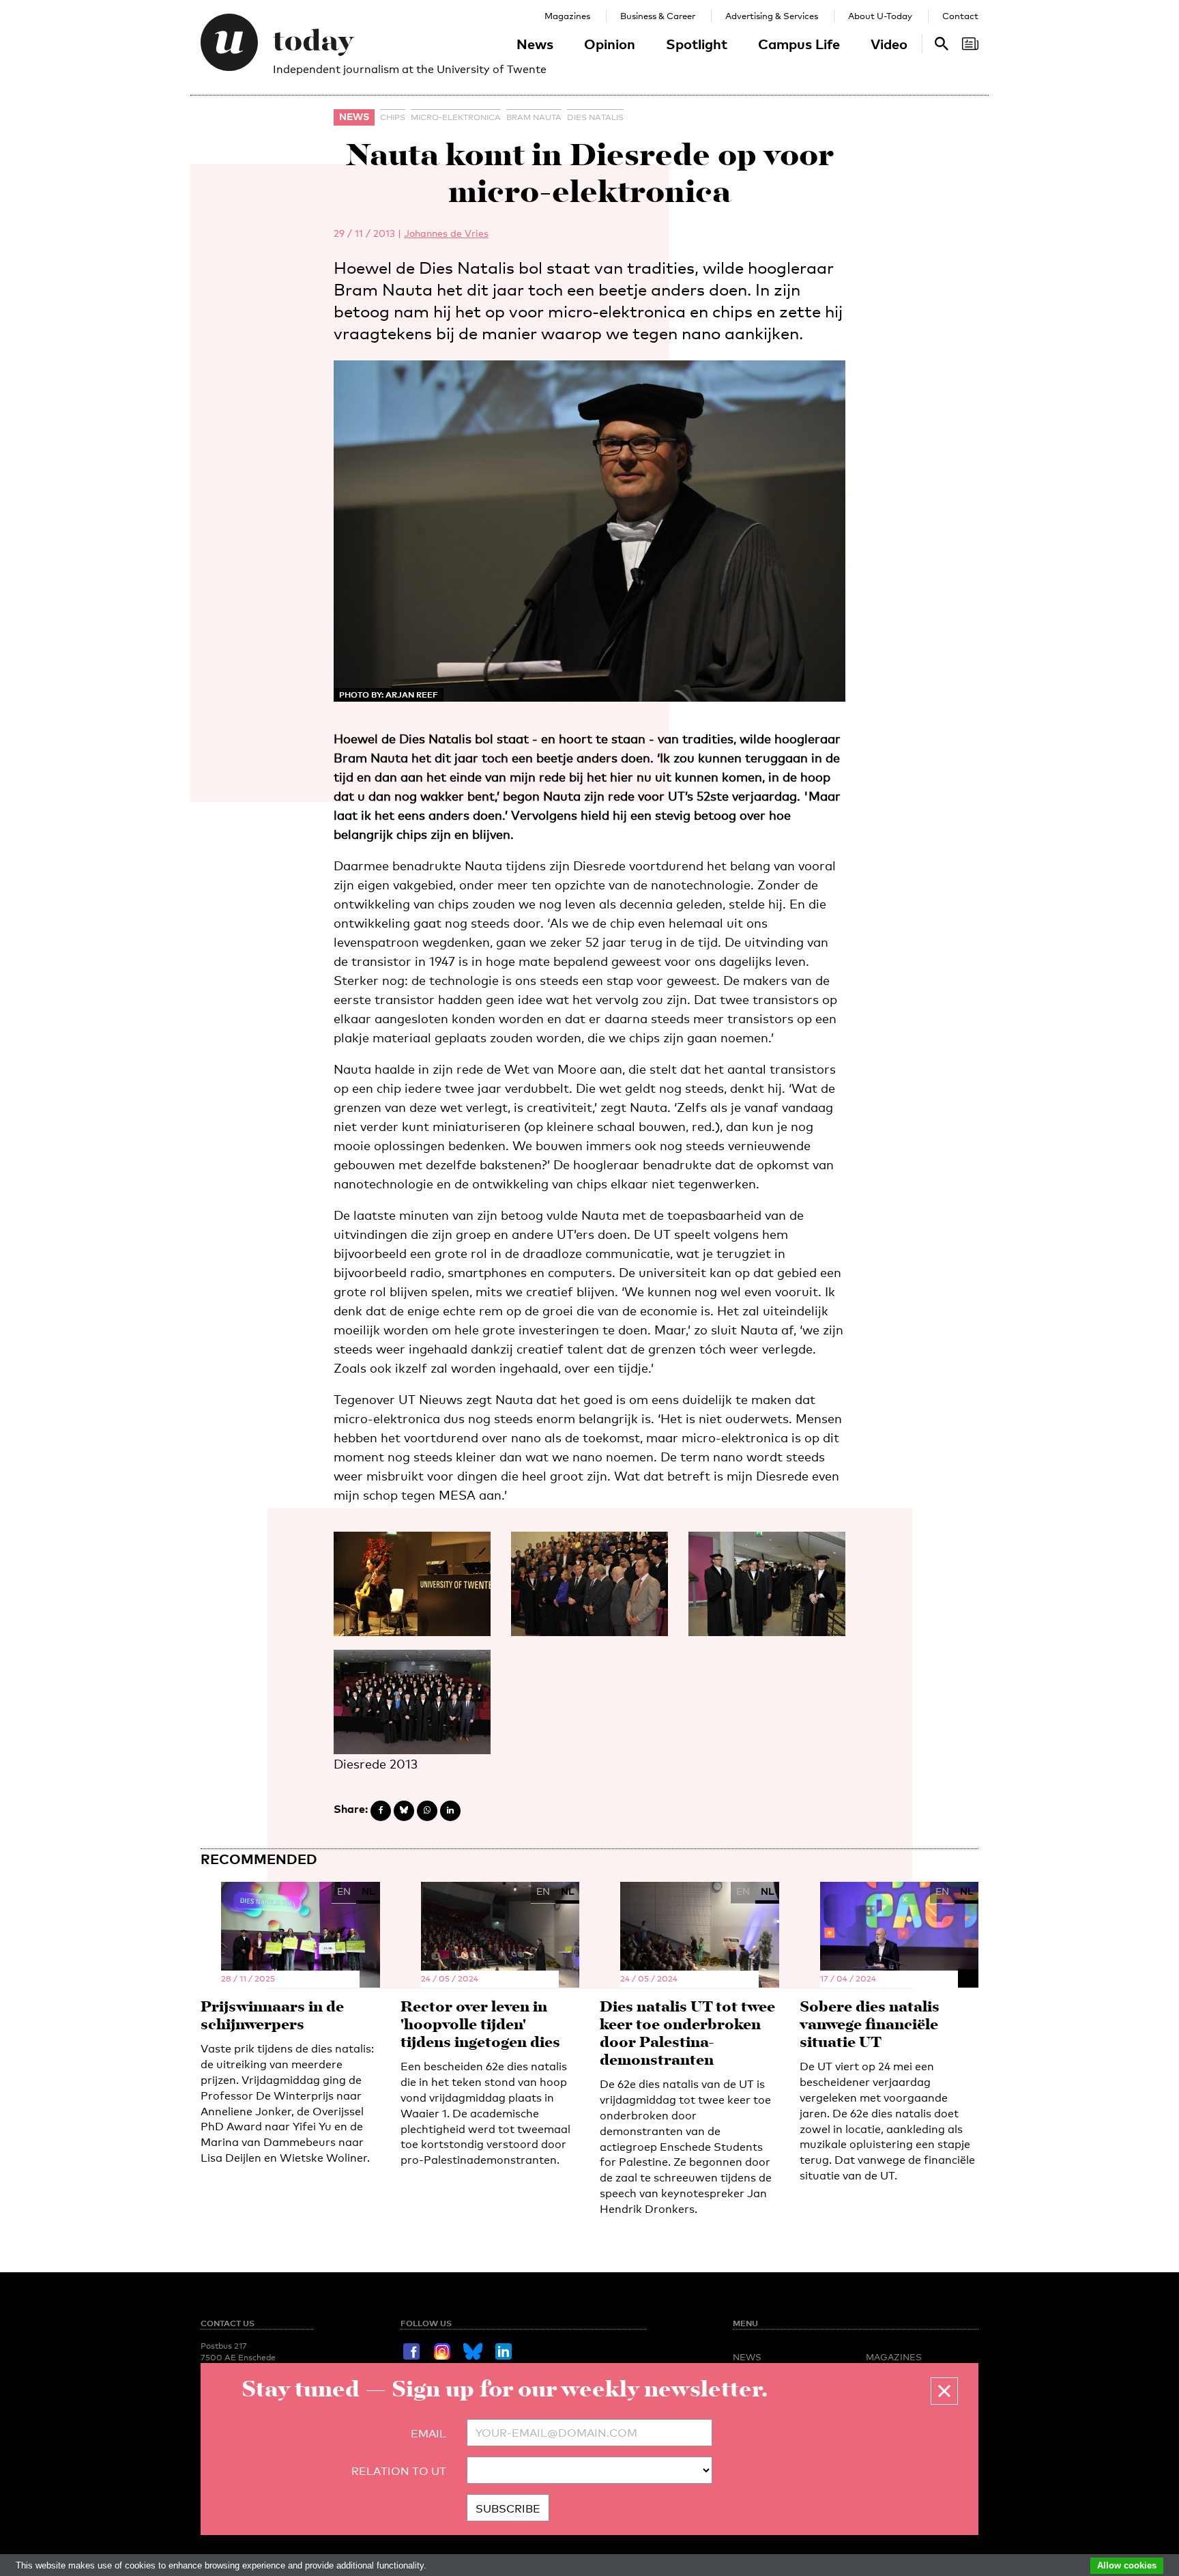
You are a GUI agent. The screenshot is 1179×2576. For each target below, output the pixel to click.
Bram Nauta (534, 117)
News (535, 44)
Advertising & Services (772, 16)
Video (889, 44)
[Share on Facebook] (381, 1811)
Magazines (567, 16)
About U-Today (880, 16)
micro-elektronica (456, 117)
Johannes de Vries (446, 233)
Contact (960, 16)
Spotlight (697, 44)
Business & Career (658, 16)
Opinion (610, 44)
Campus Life (799, 44)
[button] (944, 2391)
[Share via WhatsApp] (427, 1811)
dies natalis (595, 117)
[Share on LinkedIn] (450, 1811)
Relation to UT (399, 2471)
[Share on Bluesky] (404, 1811)
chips (393, 117)
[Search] (970, 44)
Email (428, 2434)
